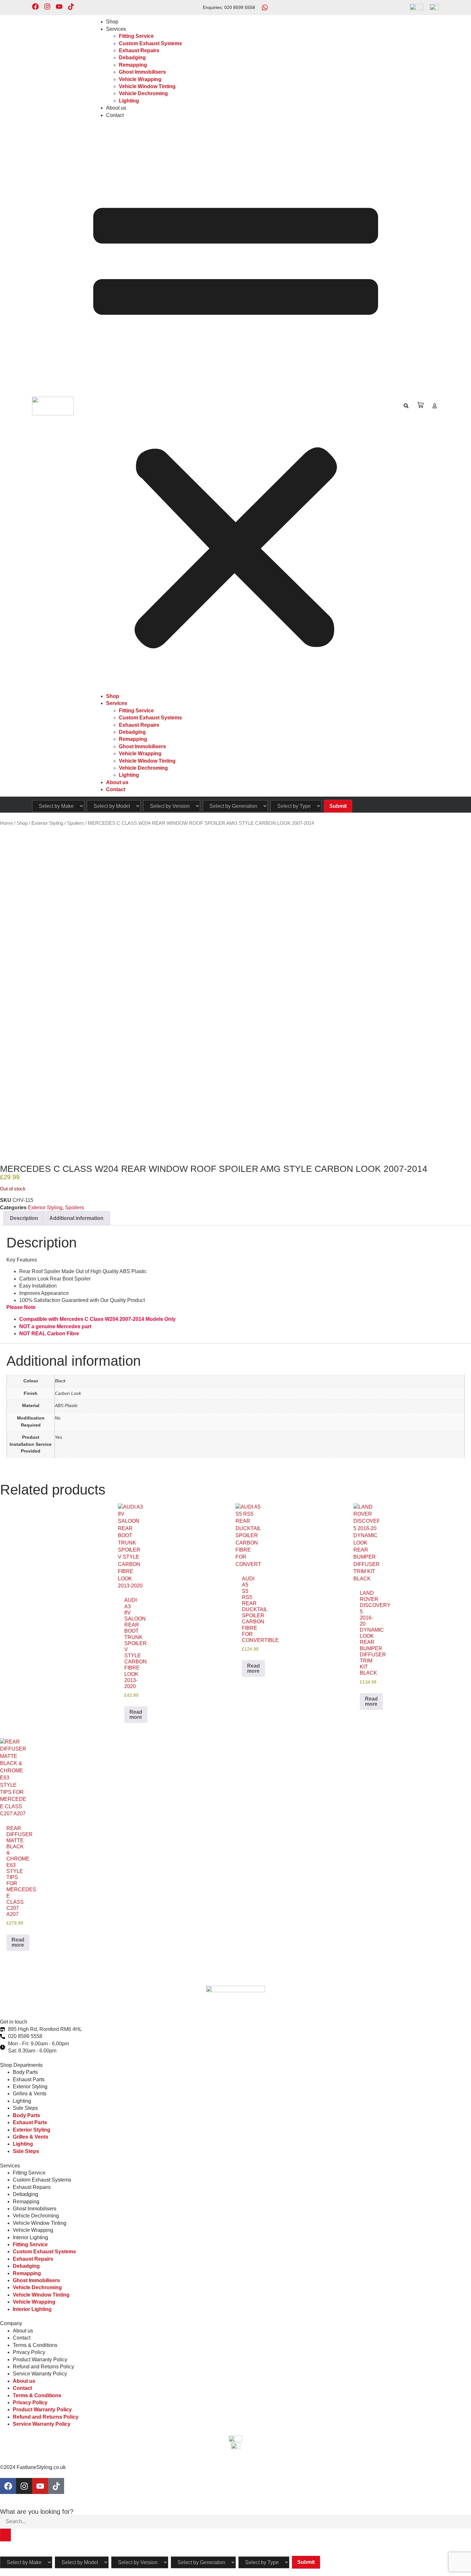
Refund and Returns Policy (43, 2367)
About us (116, 108)
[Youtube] (59, 7)
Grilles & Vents (30, 2094)
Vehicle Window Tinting (147, 86)
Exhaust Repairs (139, 50)
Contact (115, 115)
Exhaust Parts (29, 2079)
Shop (112, 22)
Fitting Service (136, 36)
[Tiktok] (71, 7)
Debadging (132, 58)
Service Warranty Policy (40, 2374)
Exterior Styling (47, 823)
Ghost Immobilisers (142, 72)
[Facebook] (35, 7)
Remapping (133, 65)
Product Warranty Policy (40, 2360)
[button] (236, 406)
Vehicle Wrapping (140, 79)
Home (6, 823)
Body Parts (25, 2072)
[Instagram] (47, 7)
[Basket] (420, 405)
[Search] (5, 2535)
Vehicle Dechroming (143, 93)
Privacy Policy (29, 2352)
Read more (136, 1715)
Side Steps (25, 2108)
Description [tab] (24, 1218)
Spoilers (75, 823)
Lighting (129, 101)
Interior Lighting (30, 2237)
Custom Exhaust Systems (150, 43)
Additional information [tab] (76, 1218)
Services (116, 29)
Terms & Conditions (35, 2345)
